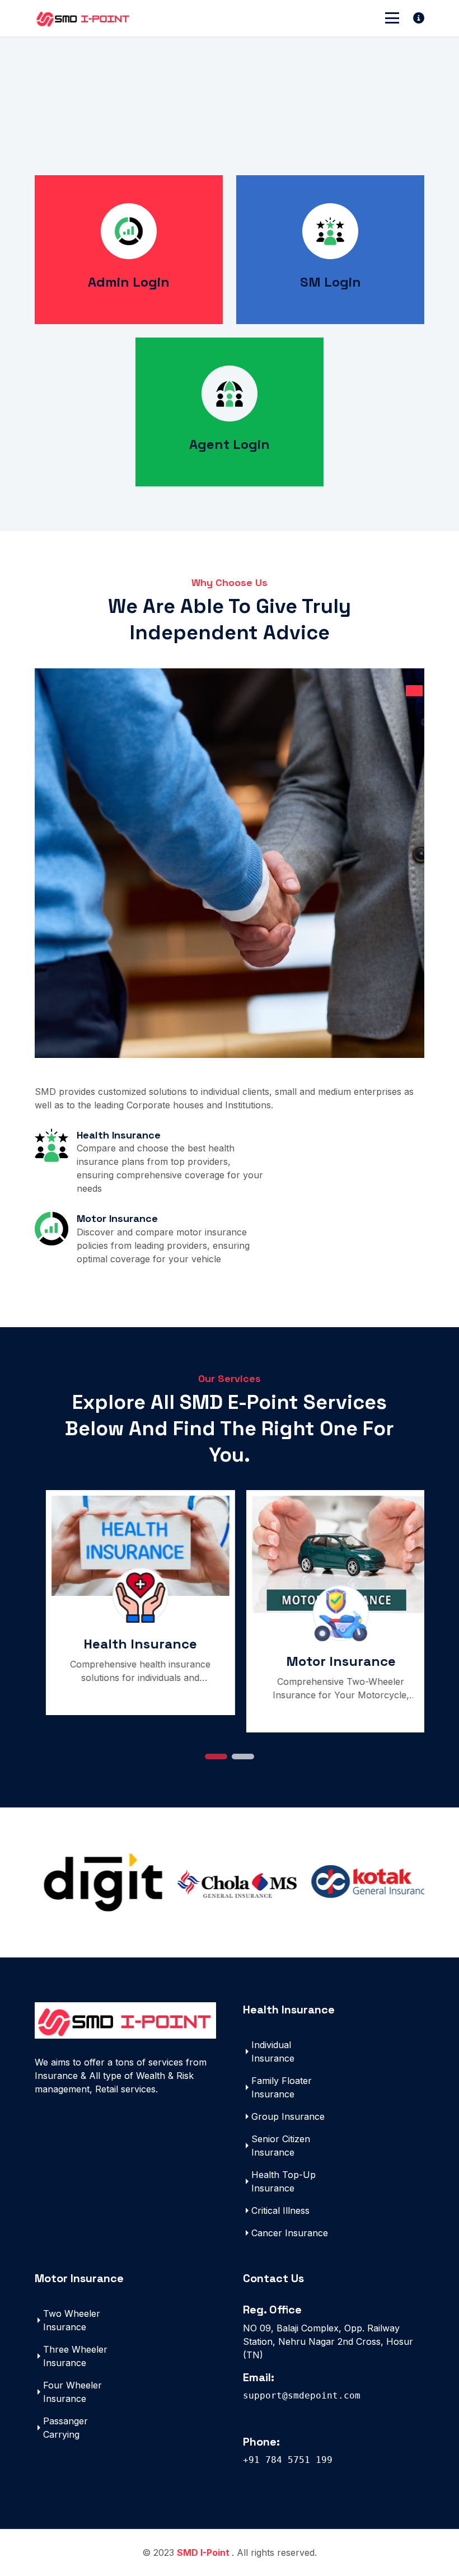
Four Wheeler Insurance (72, 2392)
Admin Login (129, 282)
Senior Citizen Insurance (281, 2146)
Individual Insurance (273, 2052)
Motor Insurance (330, 1661)
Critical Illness (280, 2210)
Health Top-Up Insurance (284, 2181)
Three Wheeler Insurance (75, 2356)
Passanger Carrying (65, 2428)
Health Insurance (130, 1644)
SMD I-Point (204, 2552)
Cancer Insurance (290, 2233)
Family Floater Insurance (282, 2087)
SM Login (331, 282)
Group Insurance (288, 2116)
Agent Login (230, 444)
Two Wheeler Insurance (72, 2320)
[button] (216, 1757)
